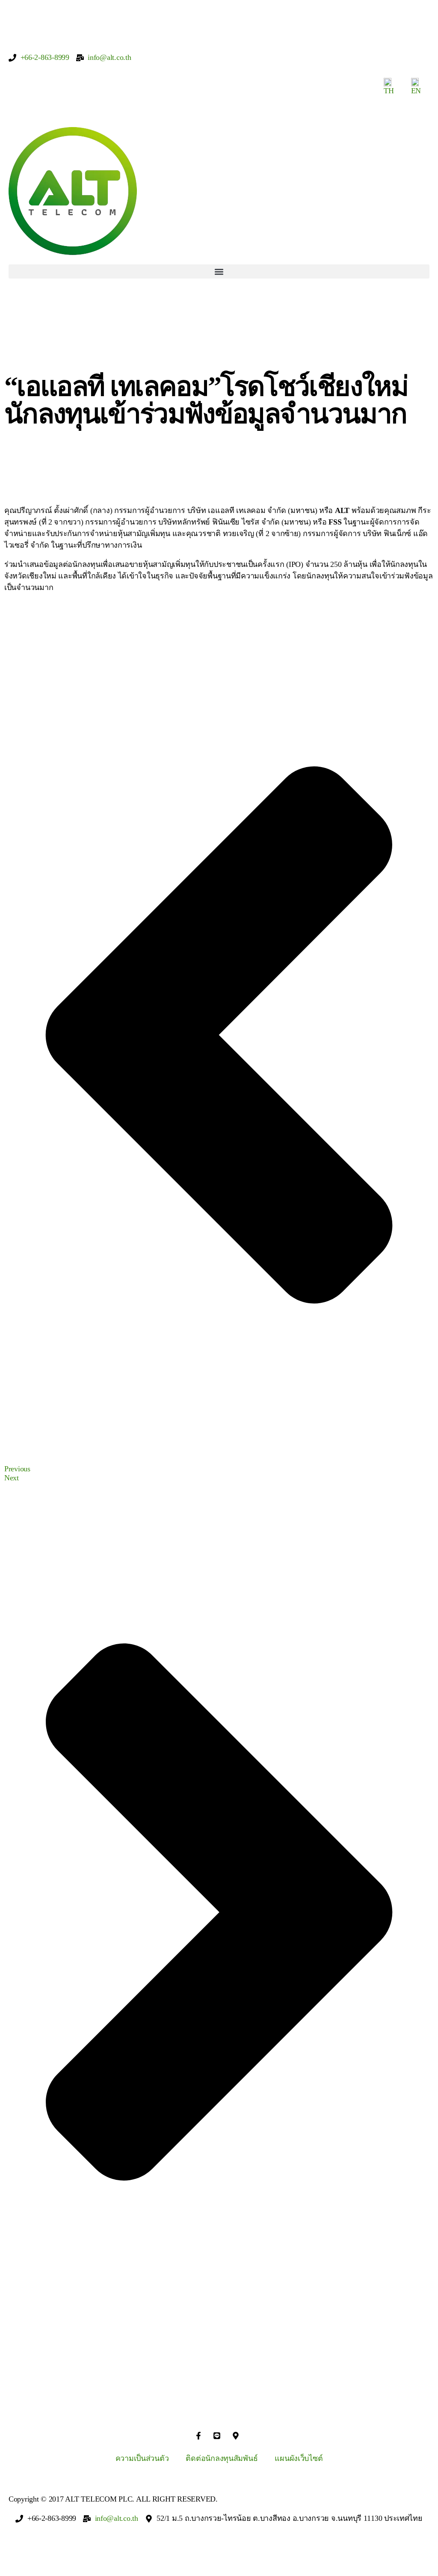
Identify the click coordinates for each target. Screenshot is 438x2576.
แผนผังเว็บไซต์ (299, 2458)
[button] (219, 271)
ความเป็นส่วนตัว (142, 2458)
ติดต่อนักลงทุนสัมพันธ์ (222, 2458)
